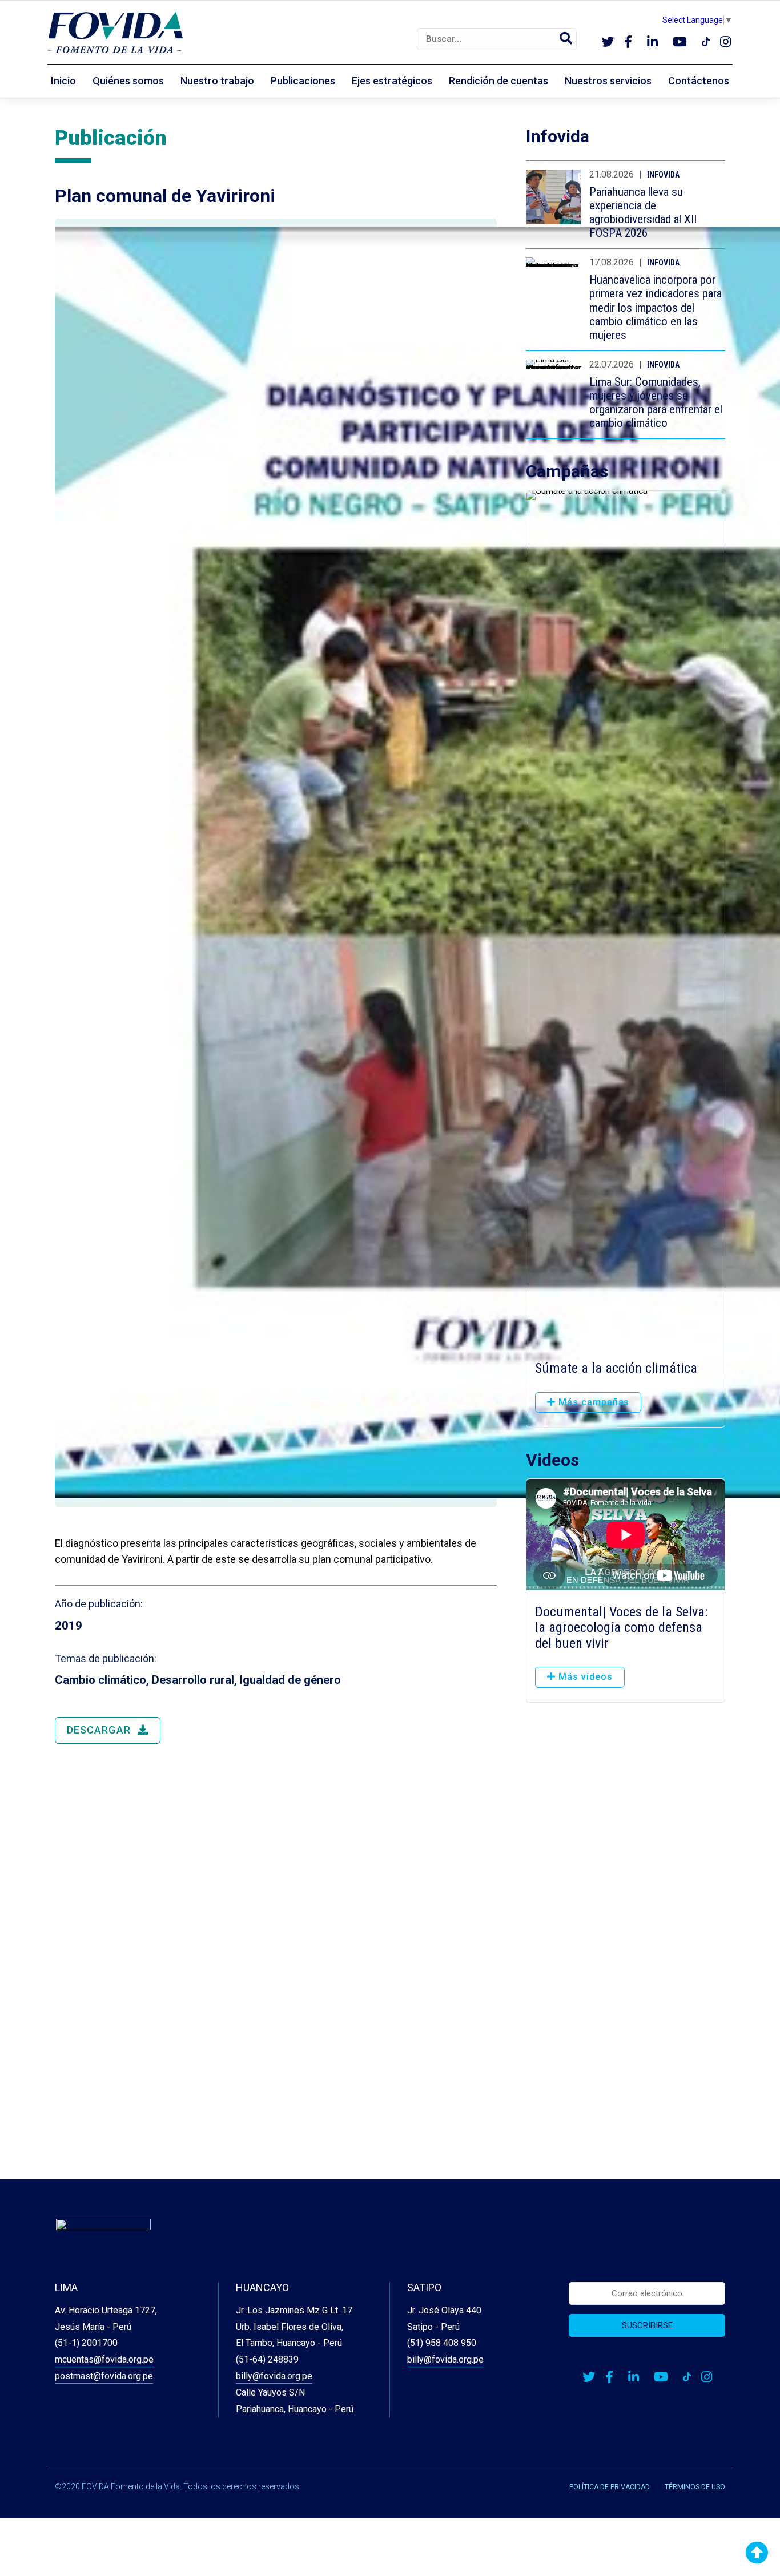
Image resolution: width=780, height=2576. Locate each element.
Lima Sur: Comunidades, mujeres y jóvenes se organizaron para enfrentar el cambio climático (656, 402)
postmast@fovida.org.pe (104, 2376)
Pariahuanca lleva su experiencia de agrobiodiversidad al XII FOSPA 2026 (643, 212)
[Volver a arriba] (757, 2553)
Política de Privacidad (610, 2487)
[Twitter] (608, 43)
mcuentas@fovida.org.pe (104, 2359)
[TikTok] (706, 43)
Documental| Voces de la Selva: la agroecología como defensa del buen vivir (621, 1628)
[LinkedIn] (652, 43)
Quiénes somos (128, 81)
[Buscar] (566, 39)
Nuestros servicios (608, 81)
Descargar (100, 1730)
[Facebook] (628, 43)
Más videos (584, 1677)
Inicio (63, 81)
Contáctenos (699, 81)
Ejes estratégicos (392, 81)
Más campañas (592, 1402)
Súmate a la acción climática (616, 1368)
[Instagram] (725, 43)
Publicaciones (303, 81)
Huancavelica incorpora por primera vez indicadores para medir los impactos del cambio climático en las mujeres (656, 307)
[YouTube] (680, 43)
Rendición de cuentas (498, 81)
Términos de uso (695, 2487)
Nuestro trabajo (217, 81)
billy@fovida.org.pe (274, 2376)
